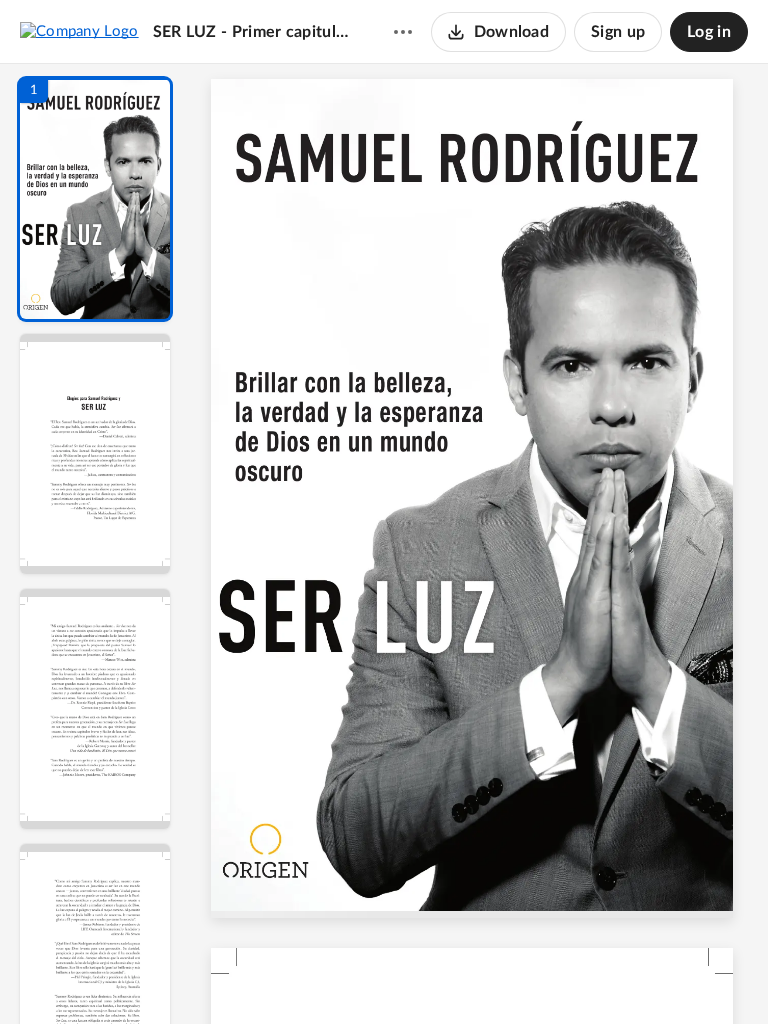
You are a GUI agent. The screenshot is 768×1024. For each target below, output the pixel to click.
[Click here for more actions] (403, 32)
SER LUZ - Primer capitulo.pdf (254, 32)
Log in (709, 32)
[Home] (79, 31)
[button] (95, 199)
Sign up (618, 32)
